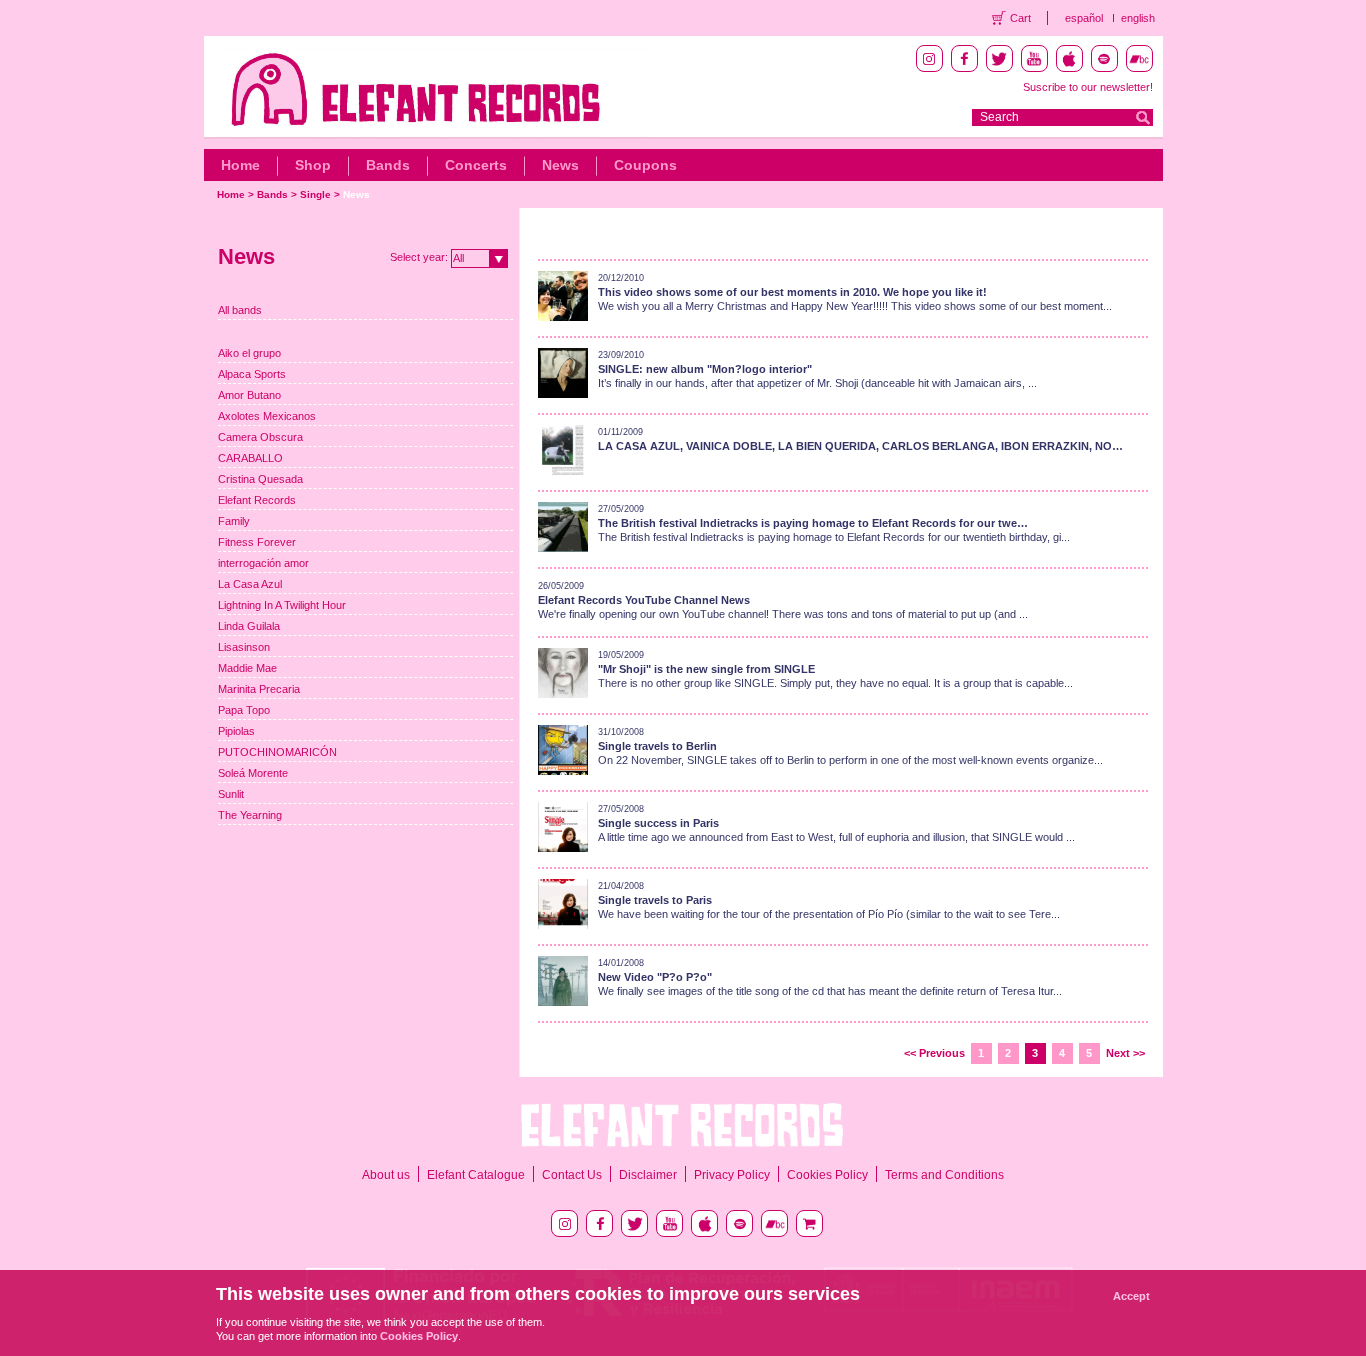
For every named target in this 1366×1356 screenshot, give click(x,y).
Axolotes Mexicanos (267, 416)
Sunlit (231, 794)
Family (234, 521)
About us (386, 1175)
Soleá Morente (253, 773)
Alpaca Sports (252, 374)
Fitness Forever (257, 542)
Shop (313, 165)
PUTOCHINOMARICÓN (277, 752)
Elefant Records (257, 500)
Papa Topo (244, 710)
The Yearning (250, 815)
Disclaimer (648, 1175)
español (1084, 18)
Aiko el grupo (249, 353)
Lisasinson (244, 647)
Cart (1020, 18)
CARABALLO (250, 458)
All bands (240, 310)
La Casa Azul (250, 584)
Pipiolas (236, 731)
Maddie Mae (247, 668)
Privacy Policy (732, 1175)
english (1138, 18)
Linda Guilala (249, 626)
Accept (1131, 1296)
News (560, 165)
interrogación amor (263, 563)
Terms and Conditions (944, 1175)
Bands (388, 165)
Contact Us (572, 1175)
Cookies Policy (827, 1175)
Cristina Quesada (260, 479)
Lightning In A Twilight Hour (282, 605)
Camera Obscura (260, 437)
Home (240, 165)
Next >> (1125, 1053)
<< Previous (934, 1053)
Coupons (645, 165)
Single (315, 194)
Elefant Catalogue (476, 1175)
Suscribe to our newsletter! (1088, 87)
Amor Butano (249, 395)
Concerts (476, 165)
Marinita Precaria (259, 689)
